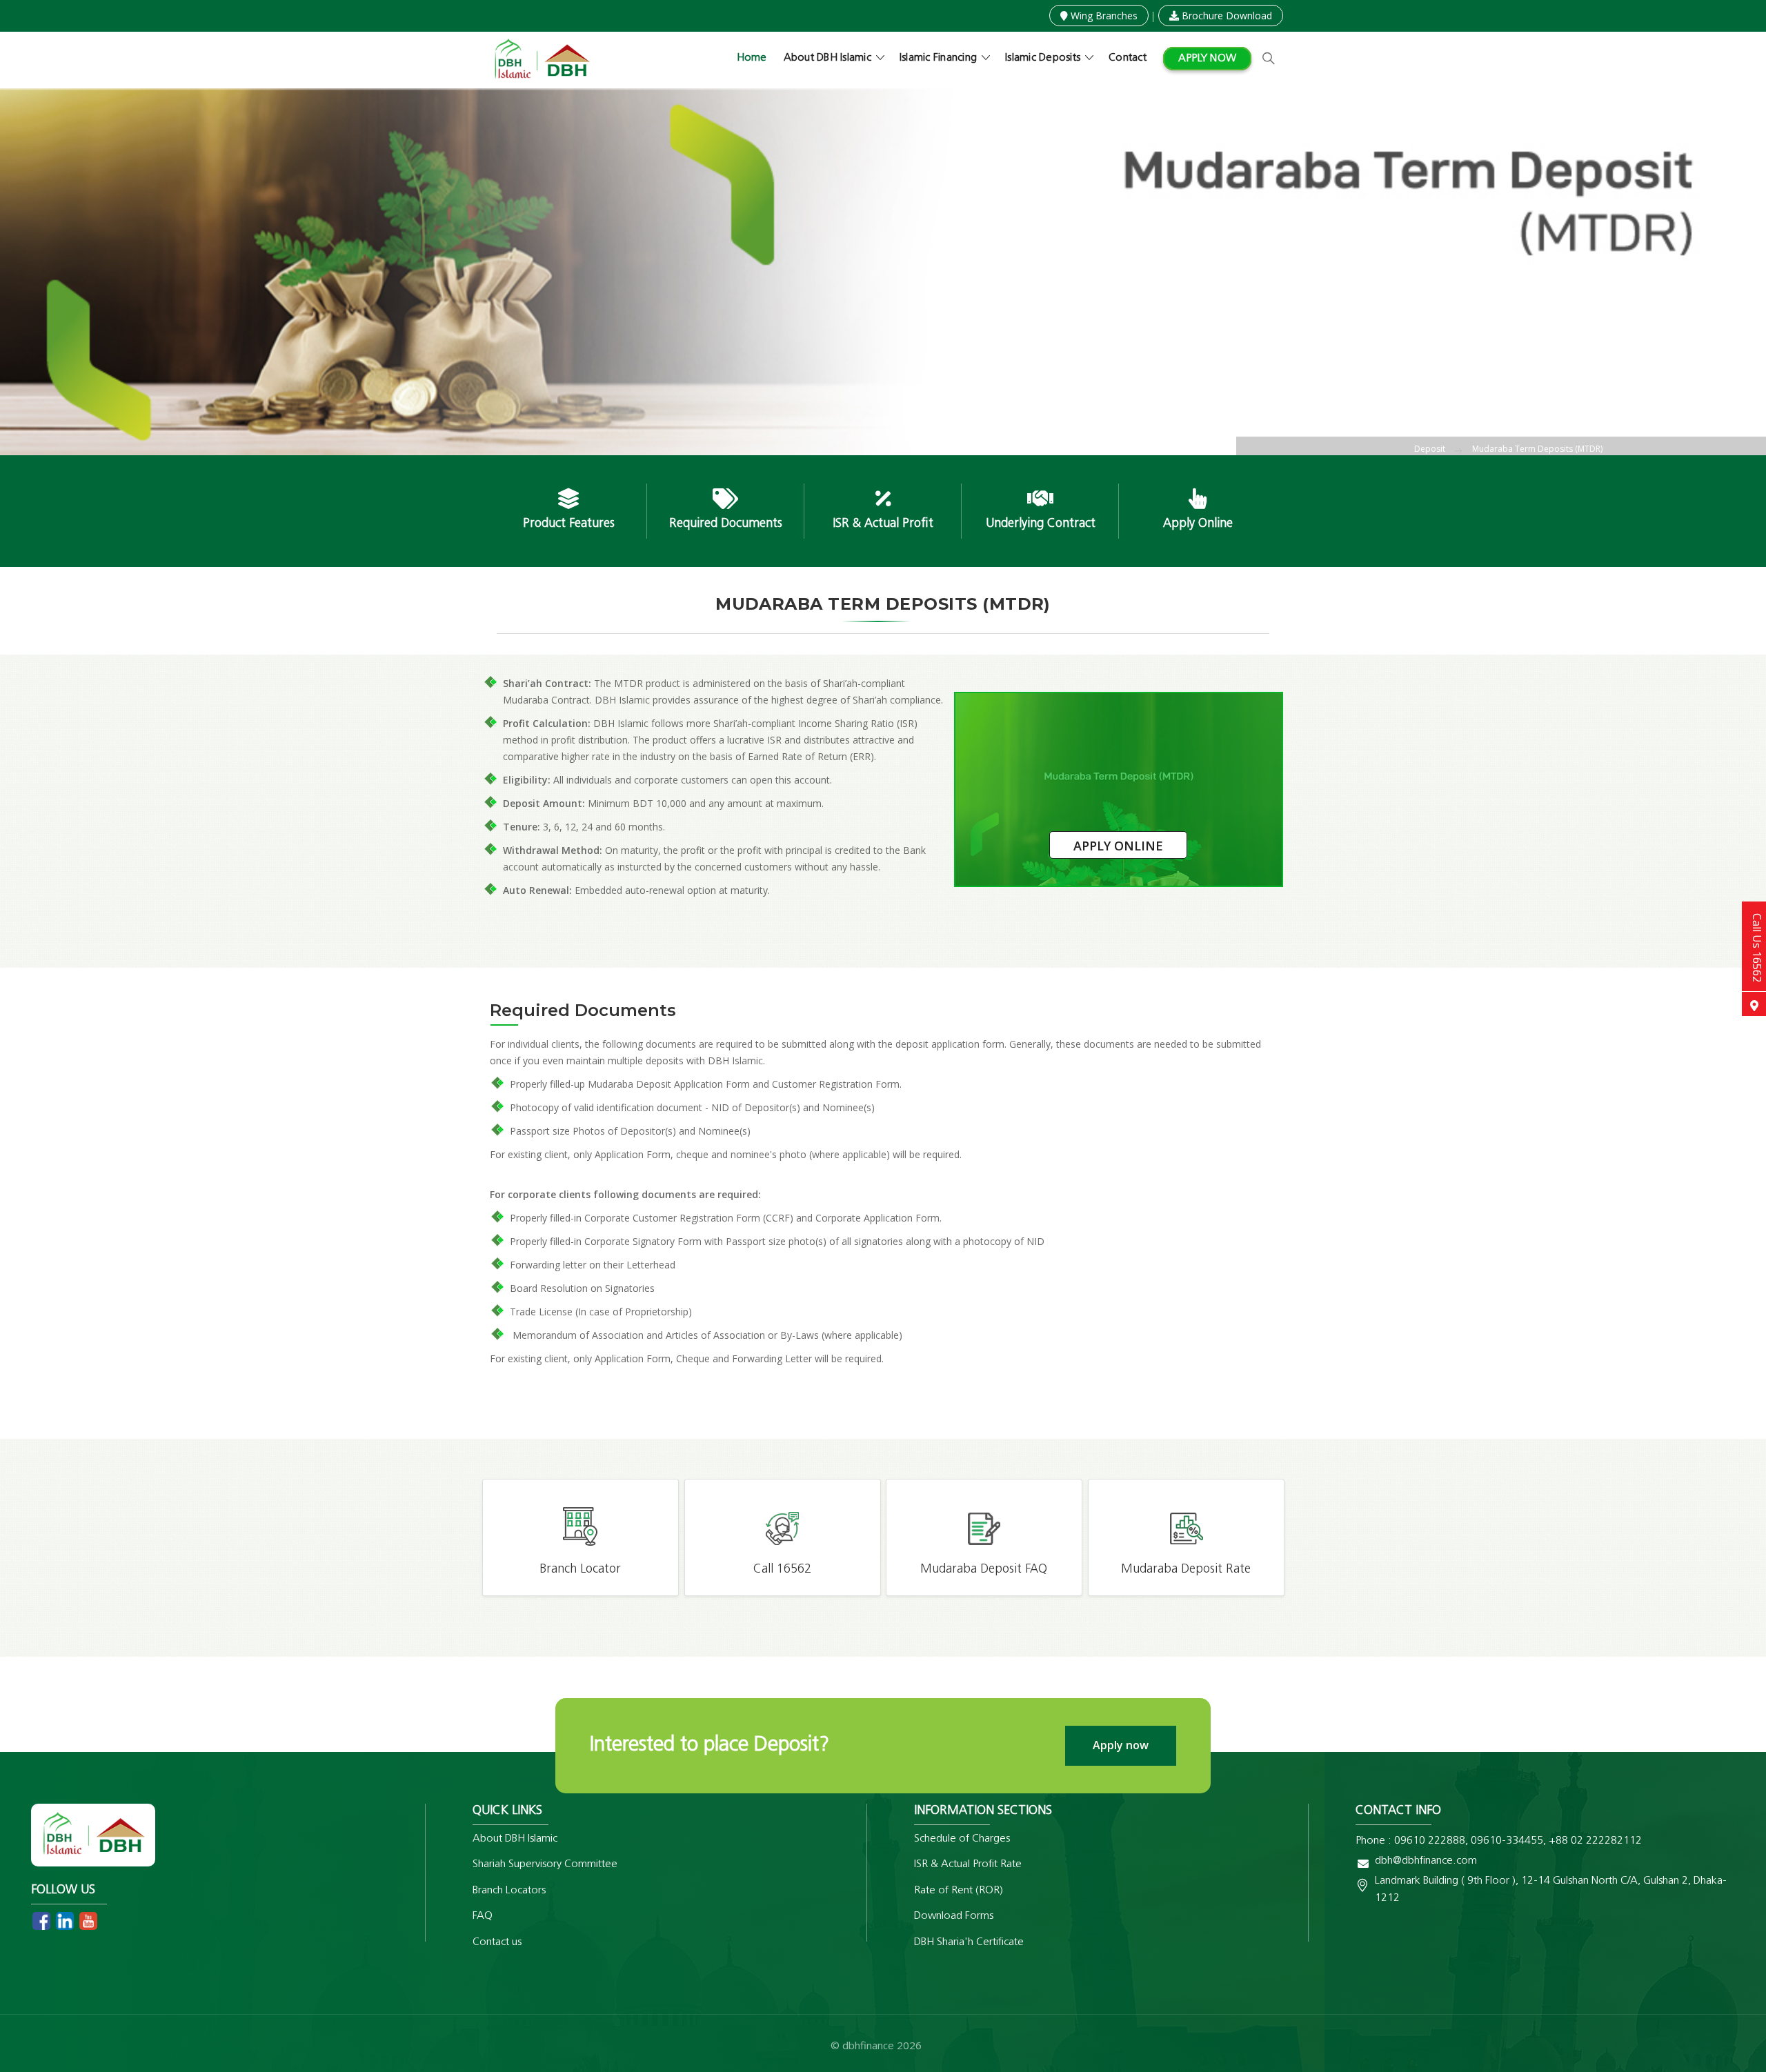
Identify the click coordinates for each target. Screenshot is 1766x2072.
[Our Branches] (1754, 1004)
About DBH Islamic (827, 58)
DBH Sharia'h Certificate (969, 1942)
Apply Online (1118, 846)
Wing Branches (1103, 16)
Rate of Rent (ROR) (959, 1891)
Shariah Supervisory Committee (545, 1864)
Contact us (497, 1942)
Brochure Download (1226, 16)
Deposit (1430, 449)
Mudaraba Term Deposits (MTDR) (1537, 449)
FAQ (483, 1916)
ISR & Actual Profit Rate (968, 1864)
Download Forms (954, 1916)
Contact (1128, 58)
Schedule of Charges (962, 1839)
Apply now (1207, 59)
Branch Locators (509, 1891)
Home (752, 58)
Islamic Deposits (1043, 58)
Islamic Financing (938, 58)
